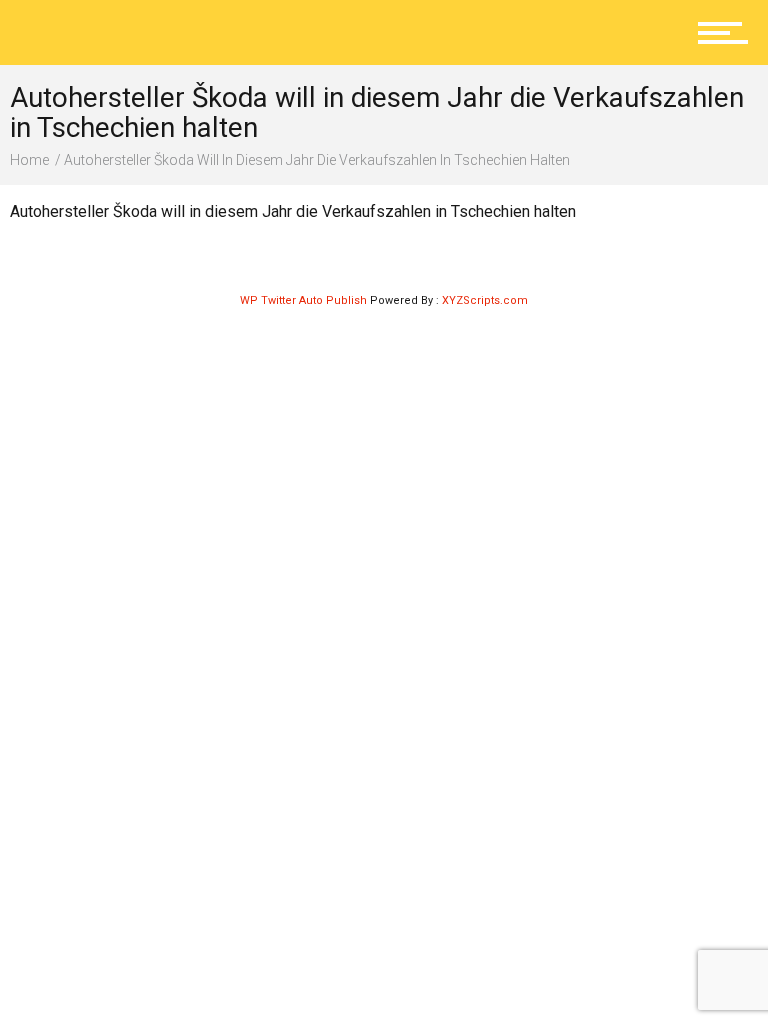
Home (29, 160)
